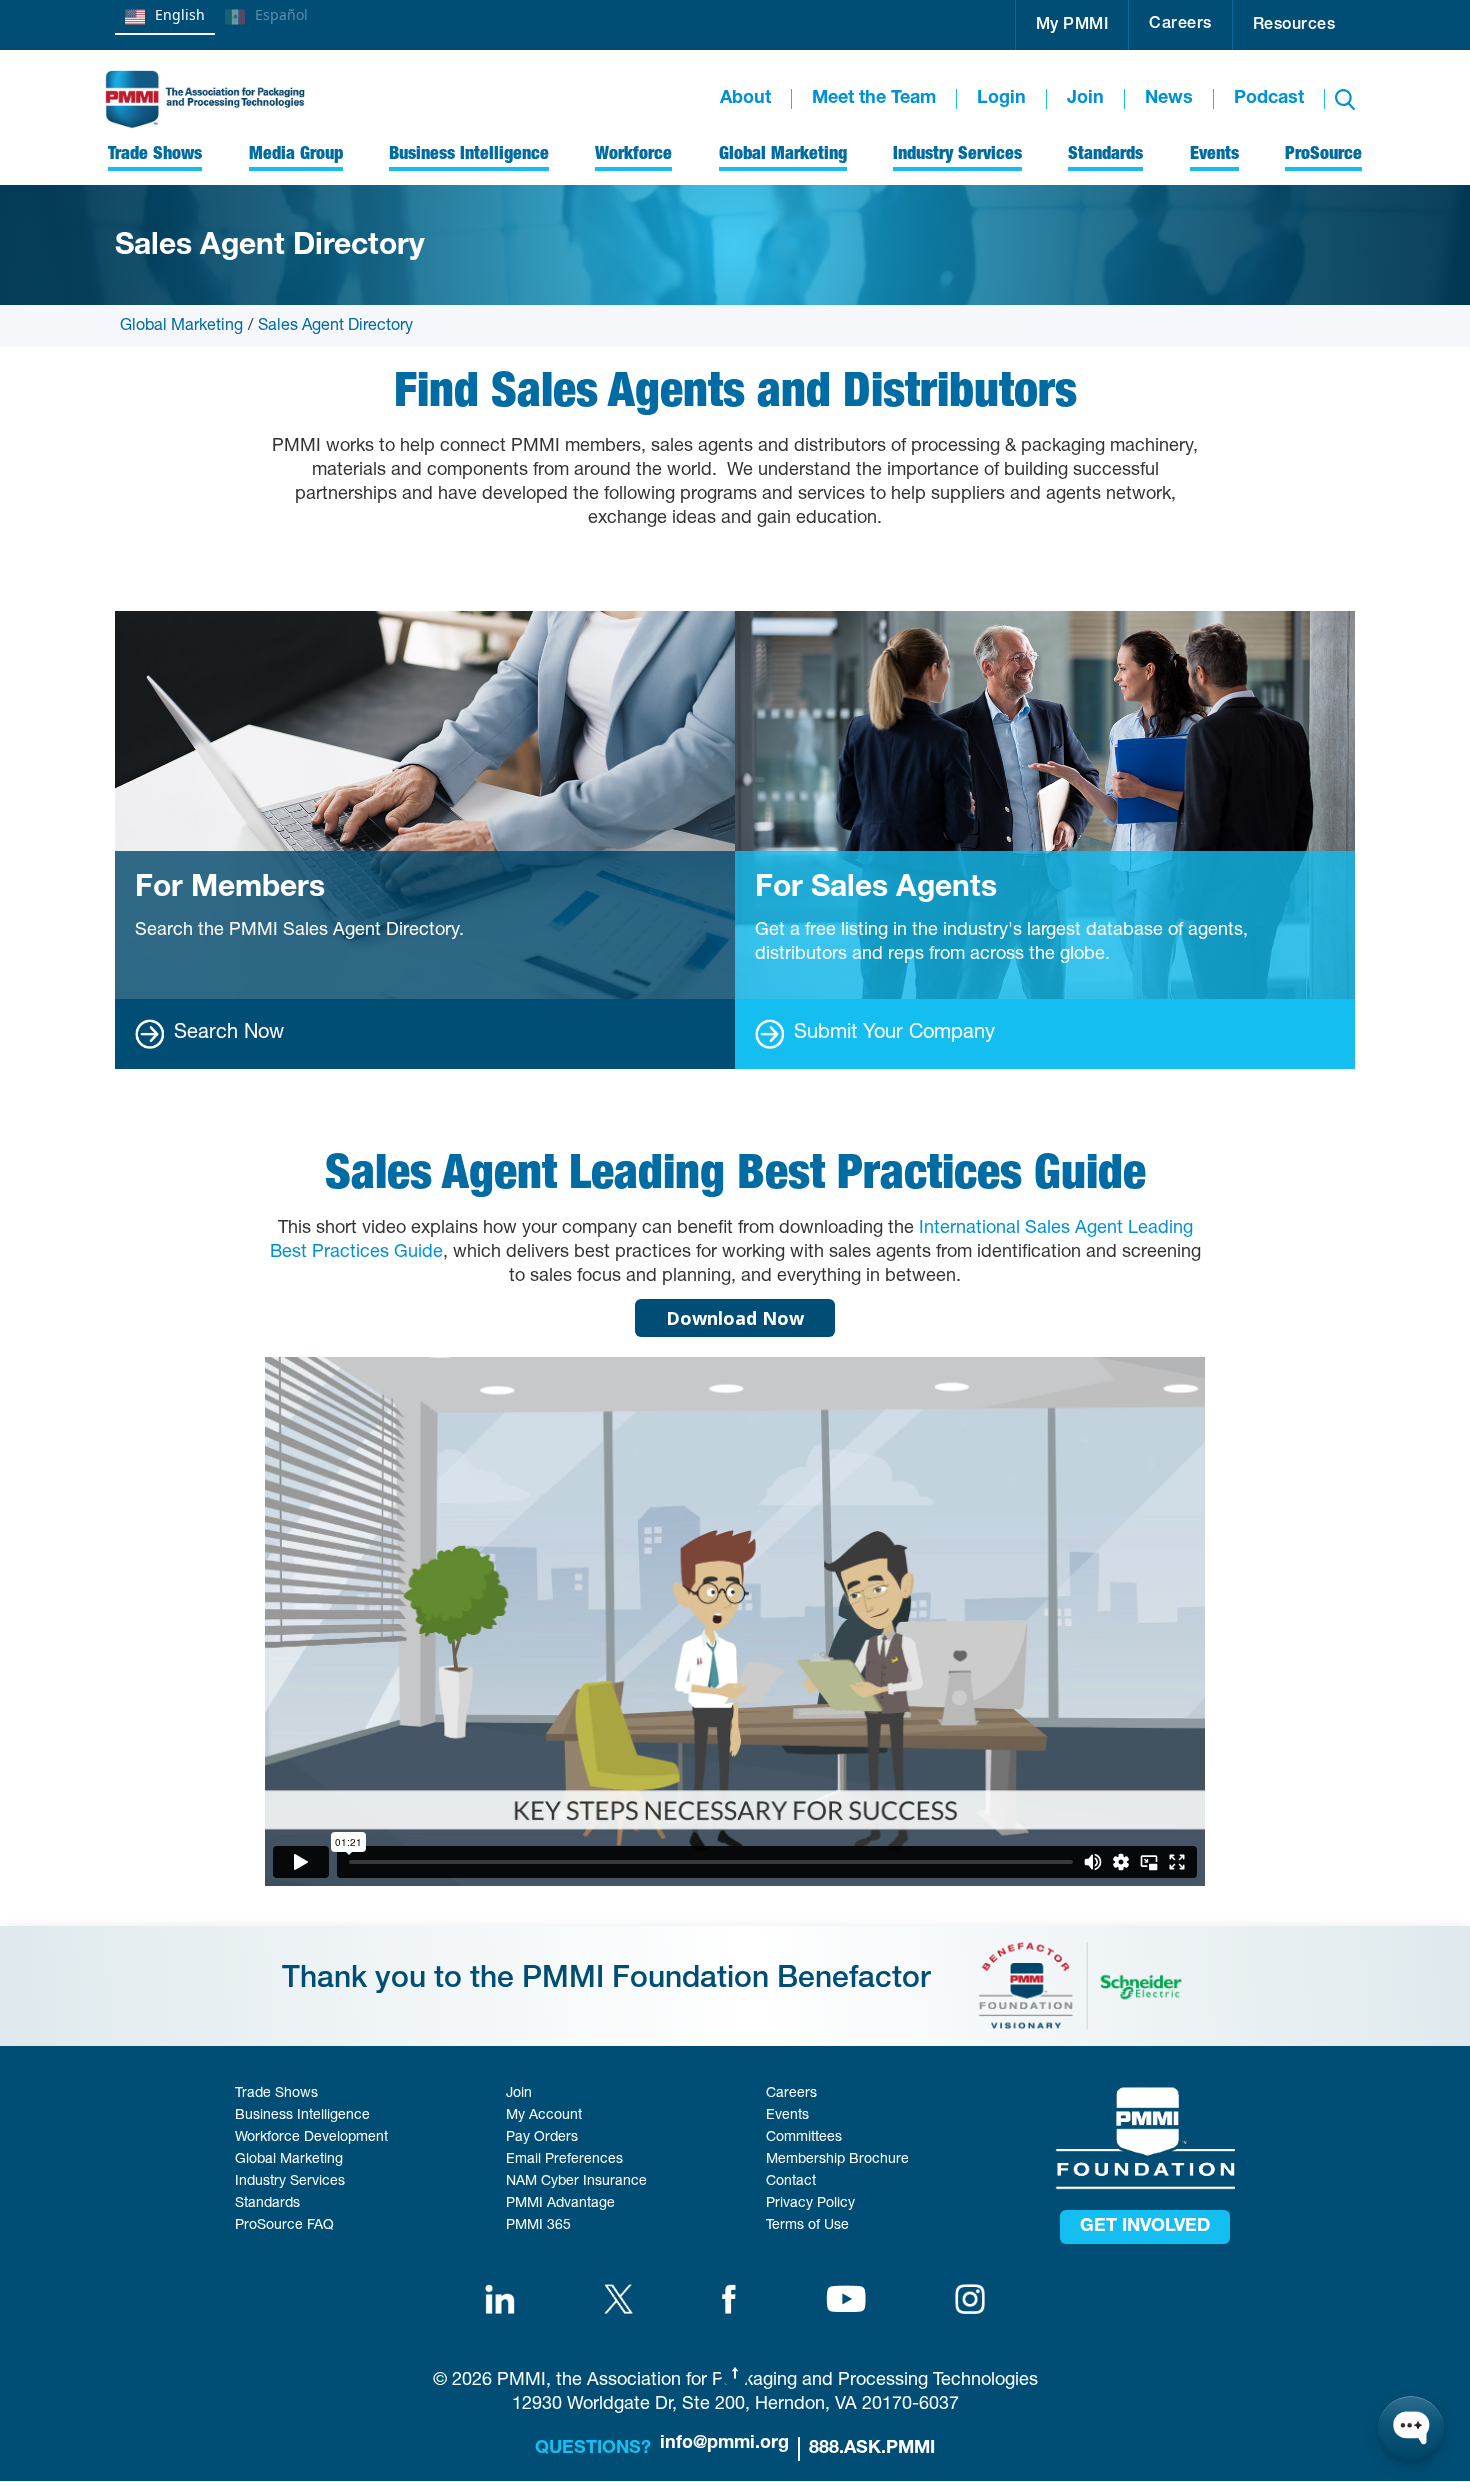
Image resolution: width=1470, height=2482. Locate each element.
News (1169, 99)
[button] (1072, 25)
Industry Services (290, 2182)
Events (787, 2116)
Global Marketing (181, 327)
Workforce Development (311, 2138)
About (745, 99)
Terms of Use (807, 2226)
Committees (804, 2138)
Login (1001, 99)
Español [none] (281, 14)
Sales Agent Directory (335, 327)
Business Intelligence (302, 2116)
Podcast (1269, 99)
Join (1085, 99)
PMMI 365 (538, 2226)
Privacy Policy (810, 2204)
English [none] (180, 14)
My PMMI (1072, 26)
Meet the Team (874, 99)
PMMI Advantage (560, 2204)
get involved (1145, 2227)
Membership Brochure (837, 2160)
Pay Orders (542, 2138)
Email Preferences (564, 2160)
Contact (791, 2182)
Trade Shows (276, 2094)
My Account (544, 2116)
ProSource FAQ (284, 2226)
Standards (267, 2204)
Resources (1294, 26)
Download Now (735, 1318)
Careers (1180, 25)
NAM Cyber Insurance (576, 2182)
